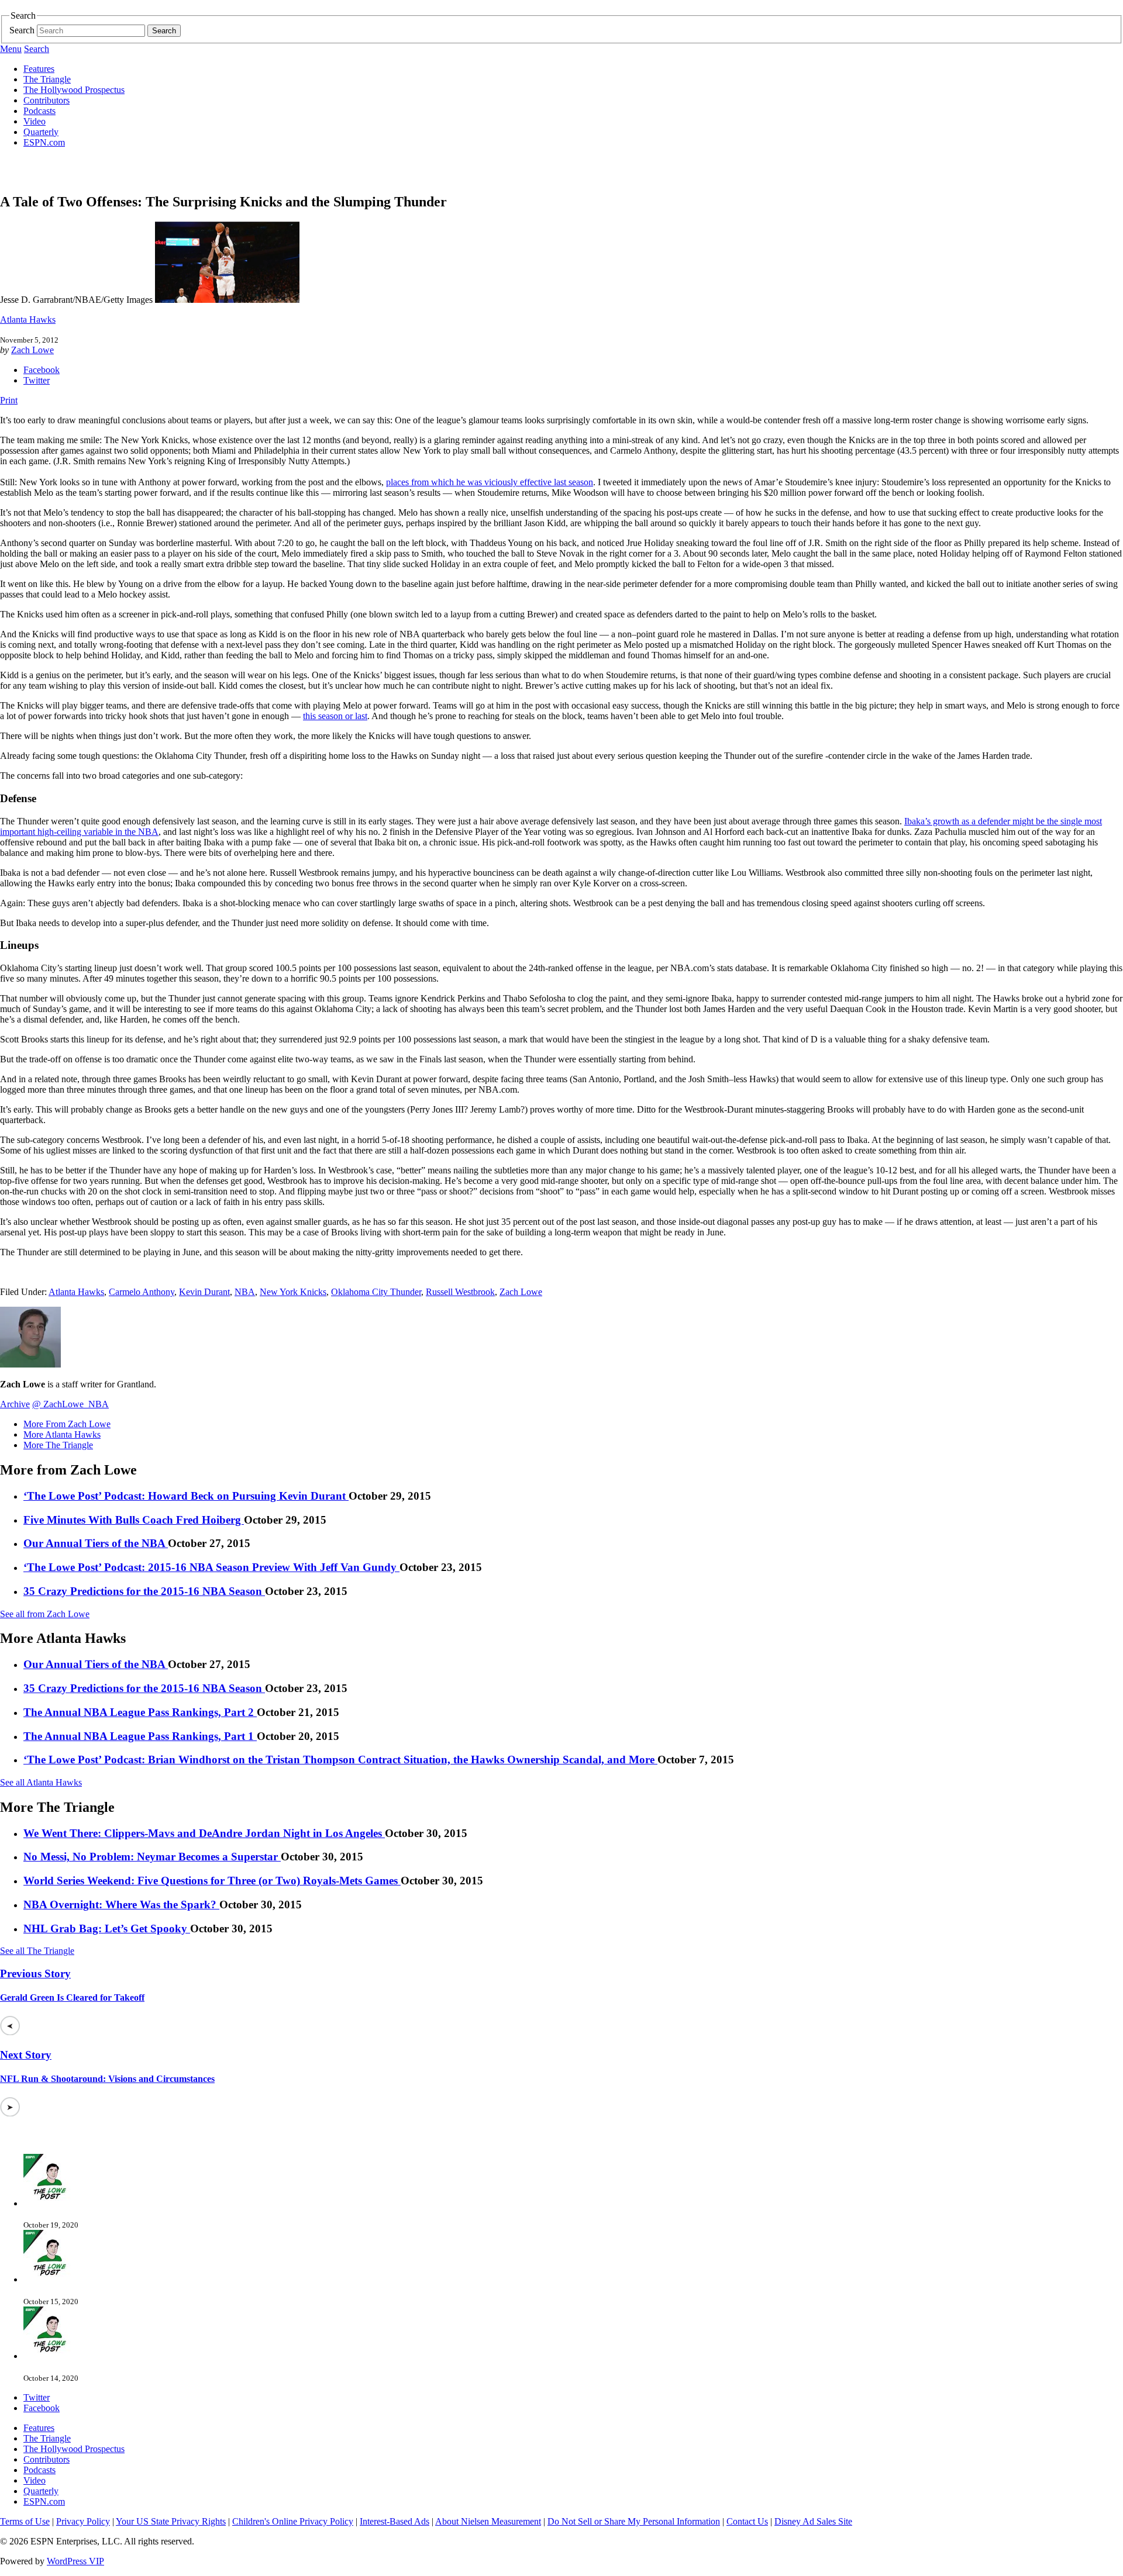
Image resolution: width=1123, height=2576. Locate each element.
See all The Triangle (37, 1951)
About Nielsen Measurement (488, 2521)
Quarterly (41, 132)
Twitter (37, 380)
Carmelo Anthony (142, 1292)
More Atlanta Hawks (62, 1434)
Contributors (46, 100)
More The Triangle (58, 1445)
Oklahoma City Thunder (376, 1292)
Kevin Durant (204, 1292)
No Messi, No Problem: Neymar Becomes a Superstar (152, 1857)
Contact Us (747, 2521)
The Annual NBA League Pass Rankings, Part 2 (140, 1712)
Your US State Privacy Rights (171, 2521)
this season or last (335, 716)
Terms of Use (25, 2521)
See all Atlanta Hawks (41, 1782)
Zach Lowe (32, 350)
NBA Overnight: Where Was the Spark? (121, 1905)
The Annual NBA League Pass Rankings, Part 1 (140, 1736)
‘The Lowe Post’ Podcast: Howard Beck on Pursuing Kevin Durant (186, 1496)
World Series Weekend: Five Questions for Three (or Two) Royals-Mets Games (212, 1881)
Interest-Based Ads (395, 2521)
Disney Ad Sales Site (813, 2521)
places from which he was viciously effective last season (490, 482)
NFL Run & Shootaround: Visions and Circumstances (107, 2079)
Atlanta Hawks (28, 320)
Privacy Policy (83, 2521)
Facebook (42, 370)
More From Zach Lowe (67, 1424)
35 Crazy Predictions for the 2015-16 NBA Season (144, 1591)
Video (35, 121)
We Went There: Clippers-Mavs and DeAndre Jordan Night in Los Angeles (204, 1833)
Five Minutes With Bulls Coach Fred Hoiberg (134, 1520)
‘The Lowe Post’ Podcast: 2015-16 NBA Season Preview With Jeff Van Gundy (211, 1567)
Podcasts (39, 111)
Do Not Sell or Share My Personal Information (634, 2521)
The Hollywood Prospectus (74, 90)
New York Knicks (293, 1292)
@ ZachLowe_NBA (70, 1404)
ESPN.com (44, 142)
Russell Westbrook (460, 1292)
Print (9, 400)
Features (39, 69)
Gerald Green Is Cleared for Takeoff (72, 1997)
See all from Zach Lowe (45, 1614)
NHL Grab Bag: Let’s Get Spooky (107, 1928)
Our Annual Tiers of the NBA (96, 1543)
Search (22, 30)
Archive (15, 1404)
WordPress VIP (75, 2561)
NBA (245, 1292)
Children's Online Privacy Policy (293, 2521)
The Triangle (47, 79)
